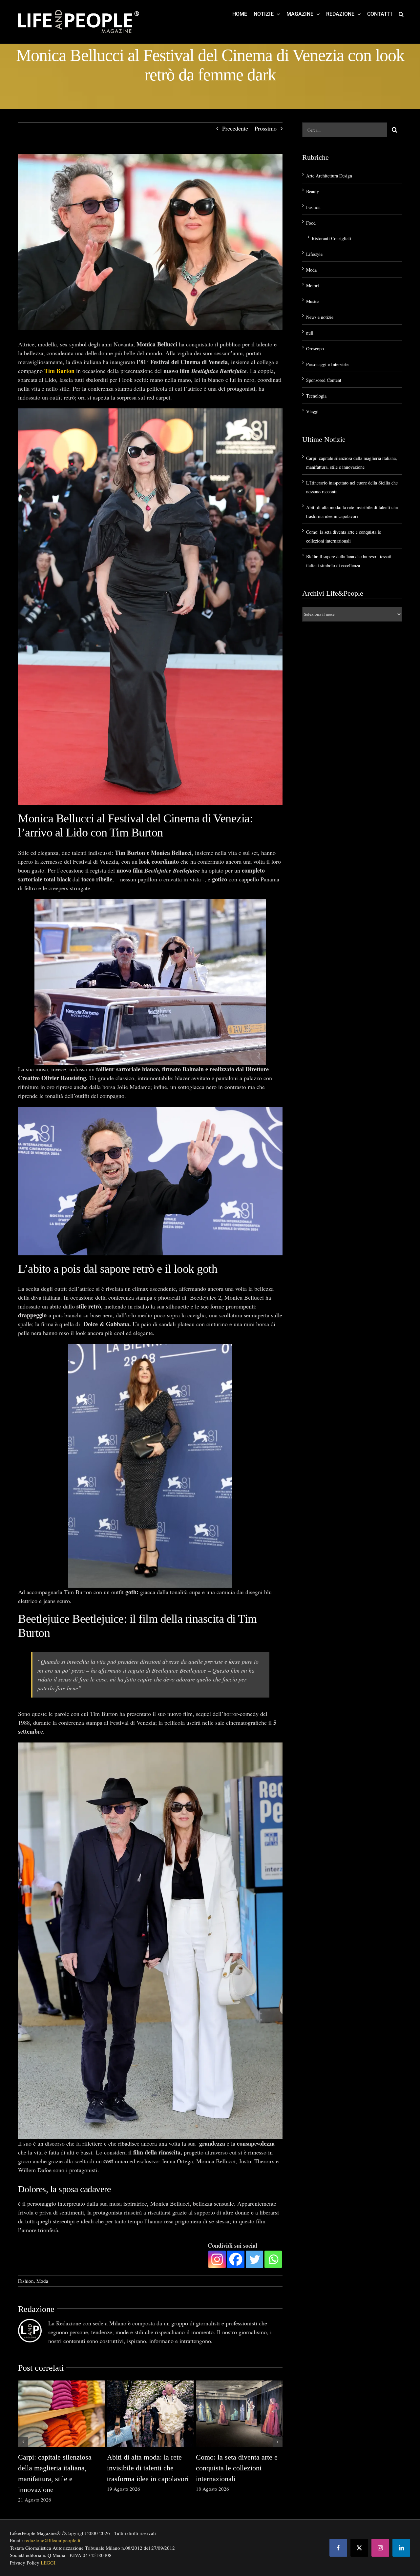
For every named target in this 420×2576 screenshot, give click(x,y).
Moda (42, 2281)
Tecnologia (316, 396)
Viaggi (312, 412)
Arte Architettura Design (329, 176)
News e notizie (320, 317)
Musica (313, 301)
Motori (313, 286)
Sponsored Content (324, 380)
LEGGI (48, 2563)
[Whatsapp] (273, 2259)
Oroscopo (315, 349)
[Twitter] (254, 2259)
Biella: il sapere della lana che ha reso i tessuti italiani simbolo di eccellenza (58, 2468)
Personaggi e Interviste (327, 364)
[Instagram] (217, 2259)
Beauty (313, 191)
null (310, 333)
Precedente (235, 128)
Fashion (26, 2281)
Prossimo (266, 128)
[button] (401, 14)
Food (311, 223)
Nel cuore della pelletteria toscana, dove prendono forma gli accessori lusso (234, 2468)
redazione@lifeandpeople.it (52, 2540)
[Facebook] (236, 2259)
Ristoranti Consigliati (331, 238)
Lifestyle (314, 254)
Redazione (36, 2309)
